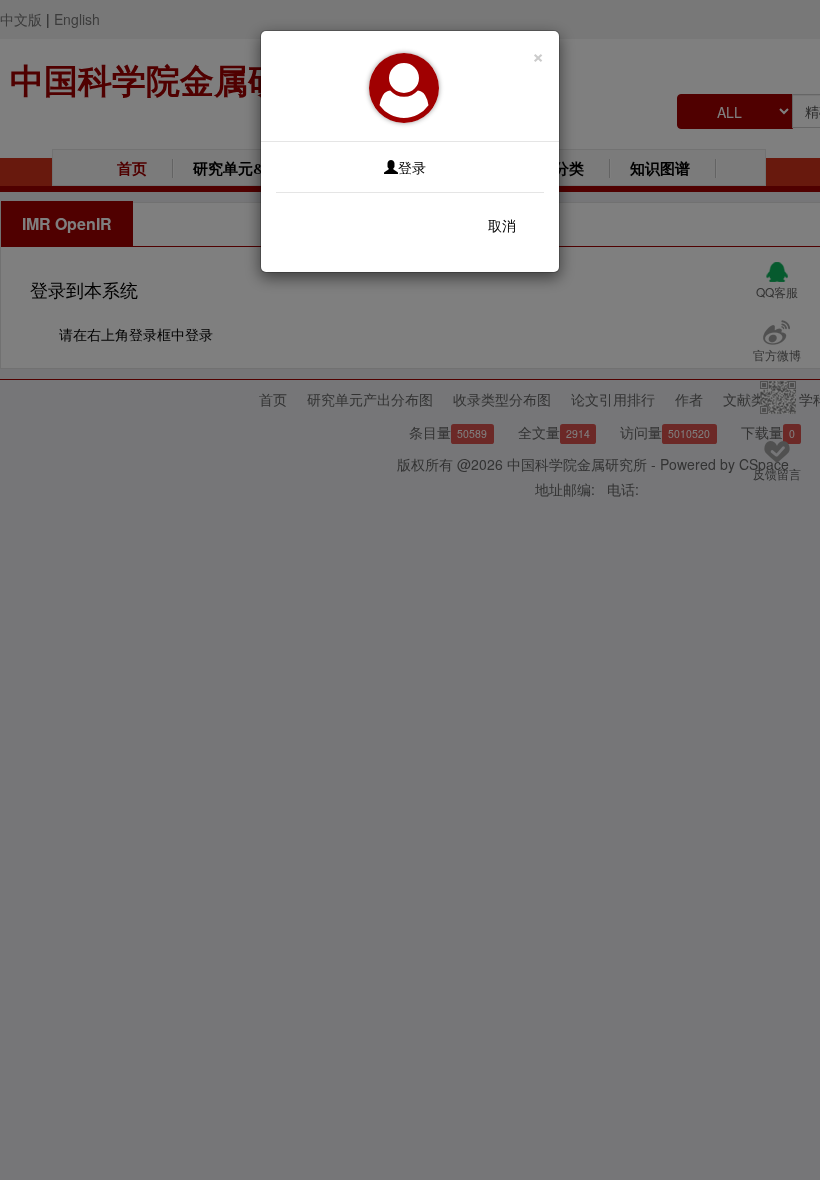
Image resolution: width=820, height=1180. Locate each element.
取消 (502, 225)
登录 (412, 167)
